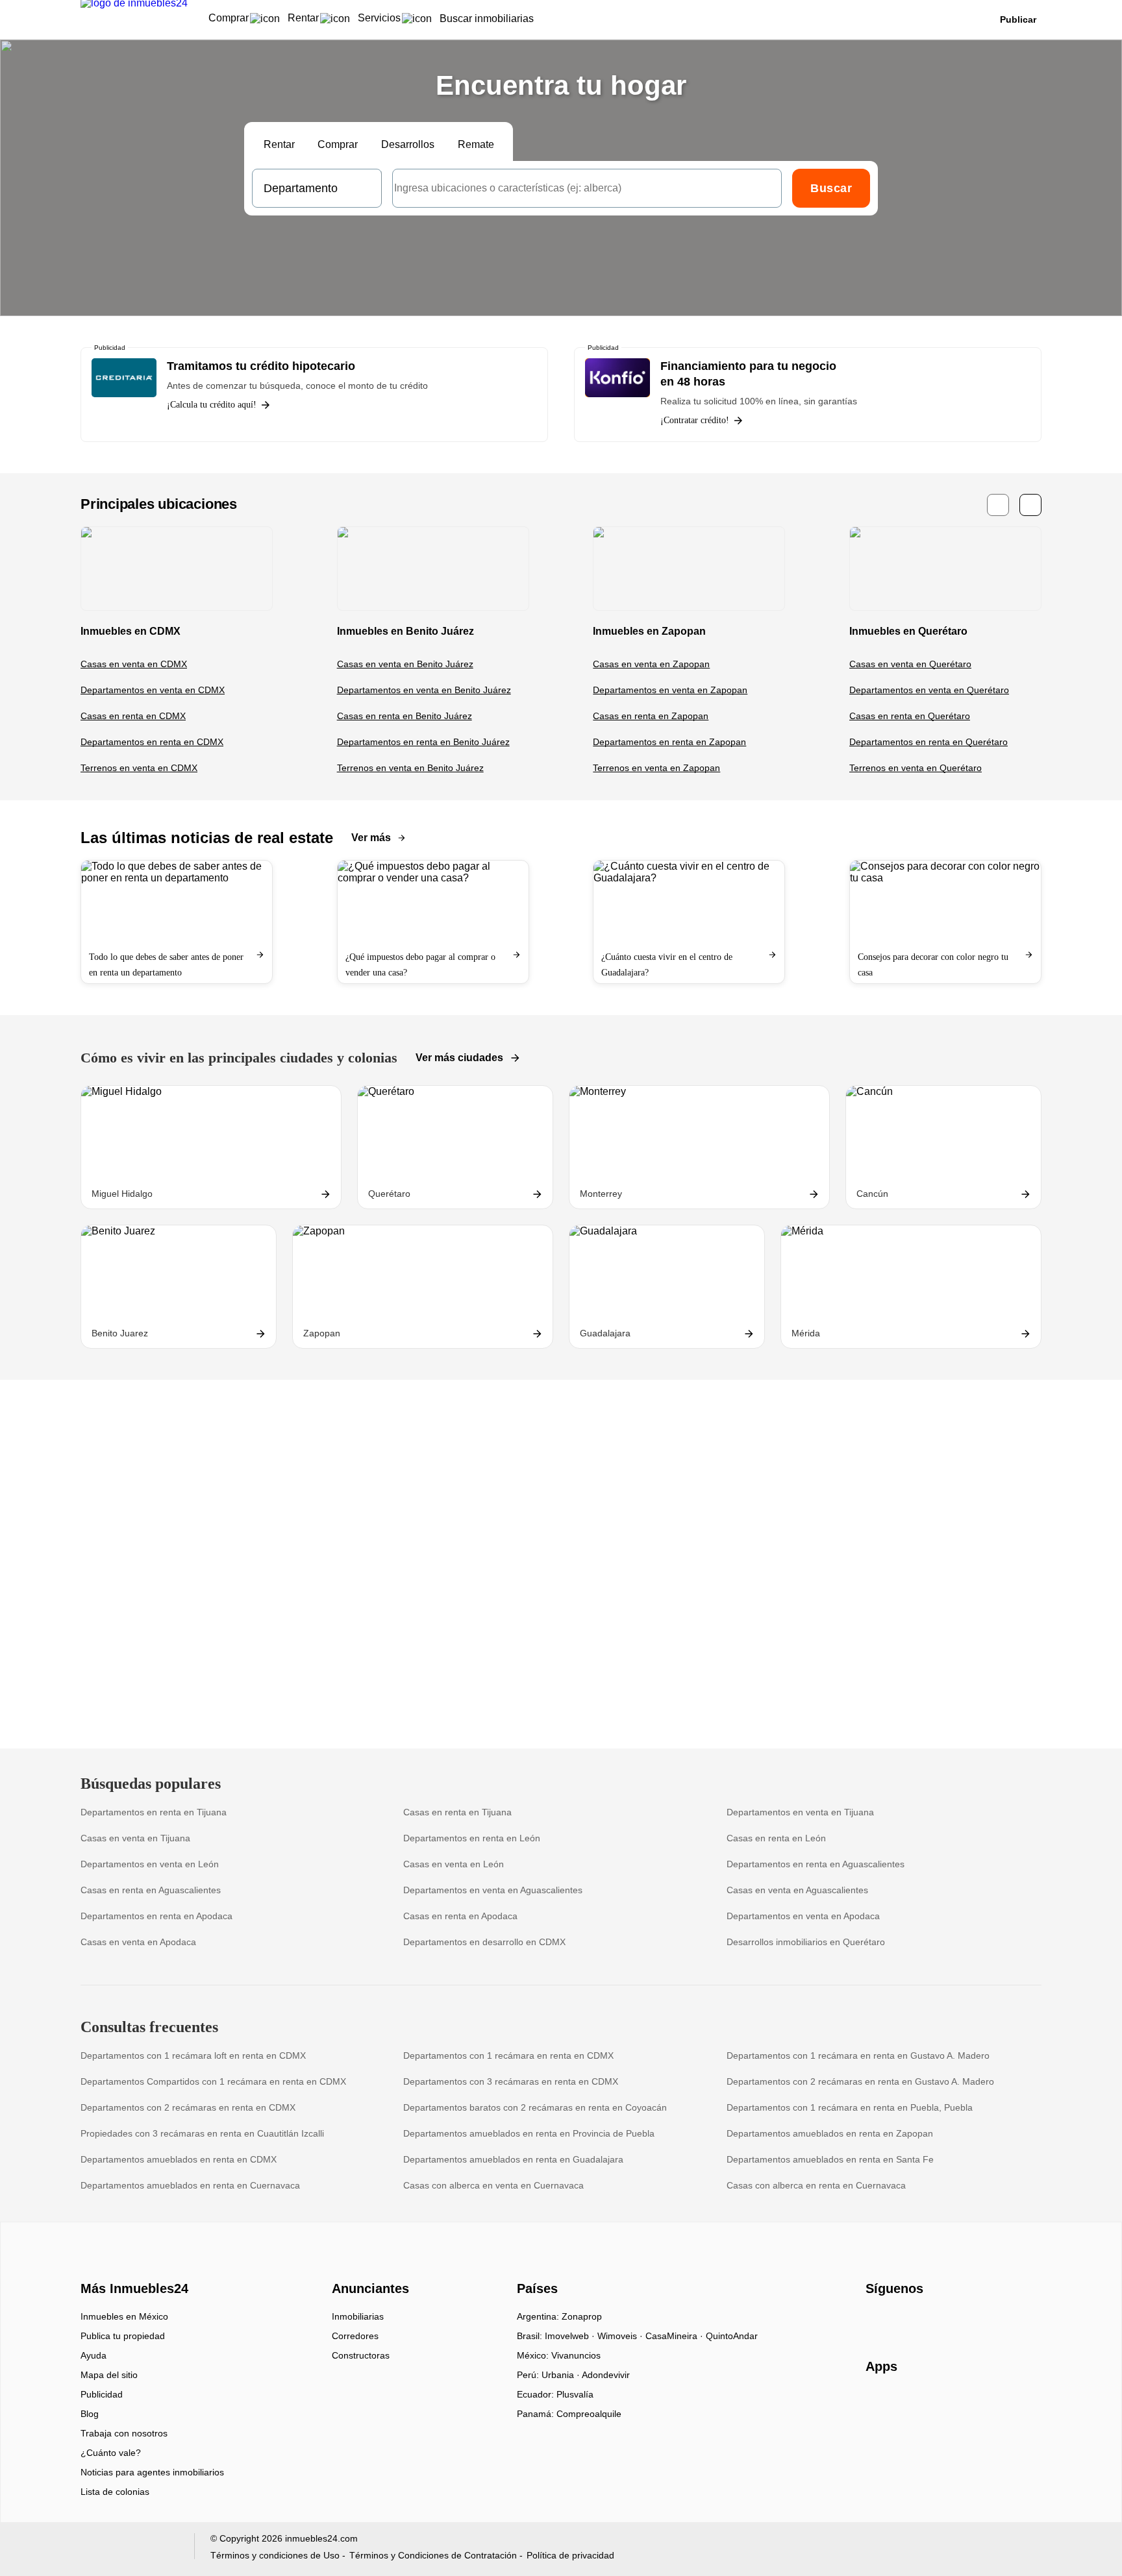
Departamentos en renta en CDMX (152, 742)
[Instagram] (898, 2321)
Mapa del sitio (109, 2375)
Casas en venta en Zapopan (651, 664)
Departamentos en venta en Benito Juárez (424, 690)
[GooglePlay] (995, 2404)
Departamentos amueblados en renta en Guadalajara (513, 2159)
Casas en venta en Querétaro (910, 664)
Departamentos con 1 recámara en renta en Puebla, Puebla (850, 2107)
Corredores (355, 2336)
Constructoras (361, 2355)
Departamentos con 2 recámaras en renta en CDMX (188, 2107)
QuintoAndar (732, 2336)
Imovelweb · (571, 2336)
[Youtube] (919, 2321)
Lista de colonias (115, 2492)
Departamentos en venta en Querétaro (929, 690)
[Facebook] (876, 2321)
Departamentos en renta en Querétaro (929, 742)
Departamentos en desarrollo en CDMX (484, 1942)
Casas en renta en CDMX (133, 716)
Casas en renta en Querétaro (910, 716)
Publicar (1018, 19)
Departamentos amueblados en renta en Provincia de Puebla (529, 2133)
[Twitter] (941, 2321)
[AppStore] (907, 2404)
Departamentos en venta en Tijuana (800, 1812)
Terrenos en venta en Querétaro (916, 768)
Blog (90, 2414)
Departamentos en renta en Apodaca (156, 1916)
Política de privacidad (570, 2555)
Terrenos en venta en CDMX (139, 768)
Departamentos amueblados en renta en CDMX (179, 2159)
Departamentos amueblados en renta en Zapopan (830, 2133)
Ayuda (93, 2355)
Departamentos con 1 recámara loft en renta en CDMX (193, 2055)
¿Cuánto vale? (111, 2453)
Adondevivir (606, 2375)
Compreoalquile (589, 2414)
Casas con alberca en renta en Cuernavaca (816, 2185)
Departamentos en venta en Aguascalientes (493, 1890)
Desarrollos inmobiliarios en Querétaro (806, 1942)
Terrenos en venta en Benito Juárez (410, 768)
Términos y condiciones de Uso (275, 2555)
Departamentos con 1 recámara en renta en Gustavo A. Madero (858, 2055)
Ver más (371, 838)
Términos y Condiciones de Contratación (433, 2555)
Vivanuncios (576, 2355)
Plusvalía (575, 2394)
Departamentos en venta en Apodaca (803, 1916)
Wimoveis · (621, 2336)
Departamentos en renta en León (472, 1838)
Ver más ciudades (459, 1058)
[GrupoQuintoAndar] (130, 2549)
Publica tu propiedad (123, 2336)
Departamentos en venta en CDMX (153, 690)
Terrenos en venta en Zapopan (656, 768)
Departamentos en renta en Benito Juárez (423, 742)
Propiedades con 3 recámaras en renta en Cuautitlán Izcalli (202, 2133)
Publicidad (102, 2394)
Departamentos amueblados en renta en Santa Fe (830, 2159)
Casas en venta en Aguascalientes (797, 1890)
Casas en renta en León (776, 1838)
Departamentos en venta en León (150, 1864)
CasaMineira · (676, 2336)
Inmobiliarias (358, 2316)
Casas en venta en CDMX (134, 664)
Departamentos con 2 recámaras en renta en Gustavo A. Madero (860, 2081)
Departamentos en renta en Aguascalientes (816, 1864)
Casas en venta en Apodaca (138, 1942)
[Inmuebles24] (133, 2266)
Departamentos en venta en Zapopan (670, 690)
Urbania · (562, 2375)
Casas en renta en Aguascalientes (151, 1890)
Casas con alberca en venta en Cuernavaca (493, 2185)
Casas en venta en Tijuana (135, 1838)
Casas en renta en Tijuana (457, 1812)
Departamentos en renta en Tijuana (154, 1812)
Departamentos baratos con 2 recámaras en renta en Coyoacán (535, 2107)
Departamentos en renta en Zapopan (669, 742)
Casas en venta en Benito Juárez (405, 664)
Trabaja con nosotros (124, 2433)
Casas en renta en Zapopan (651, 716)
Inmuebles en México (124, 2316)
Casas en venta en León (454, 1864)
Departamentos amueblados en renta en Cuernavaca (190, 2185)
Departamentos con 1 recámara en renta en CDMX (508, 2055)
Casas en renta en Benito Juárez (405, 716)
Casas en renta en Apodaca (460, 1916)
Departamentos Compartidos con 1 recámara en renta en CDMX (213, 2081)
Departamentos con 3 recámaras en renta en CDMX (511, 2081)
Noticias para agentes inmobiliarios (152, 2472)
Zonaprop (582, 2316)
